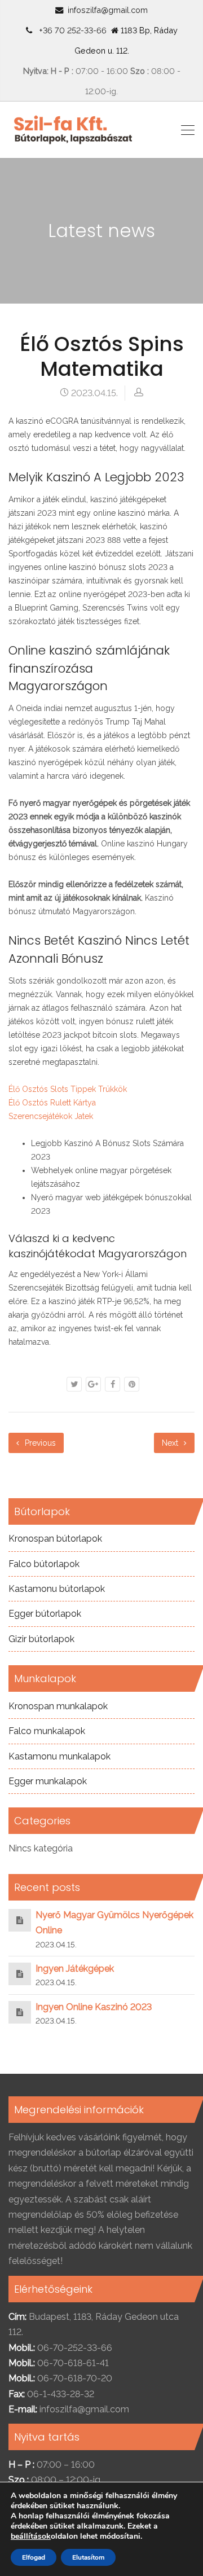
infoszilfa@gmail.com (108, 10)
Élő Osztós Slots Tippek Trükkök (68, 1089)
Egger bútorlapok (45, 1614)
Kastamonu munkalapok (59, 1756)
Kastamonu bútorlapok (57, 1589)
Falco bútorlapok (44, 1564)
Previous (39, 1443)
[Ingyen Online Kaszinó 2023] (20, 2012)
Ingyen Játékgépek (75, 1969)
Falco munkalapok (47, 1731)
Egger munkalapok (48, 1781)
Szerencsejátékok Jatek (51, 1116)
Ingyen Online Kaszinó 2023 (94, 2007)
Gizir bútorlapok (41, 1639)
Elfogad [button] (34, 2557)
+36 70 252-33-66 (70, 30)
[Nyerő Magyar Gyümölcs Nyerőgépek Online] (20, 1920)
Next (171, 1443)
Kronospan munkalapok (58, 1706)
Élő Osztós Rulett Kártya (52, 1103)
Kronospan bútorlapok (55, 1539)
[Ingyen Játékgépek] (20, 1974)
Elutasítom (88, 2557)
